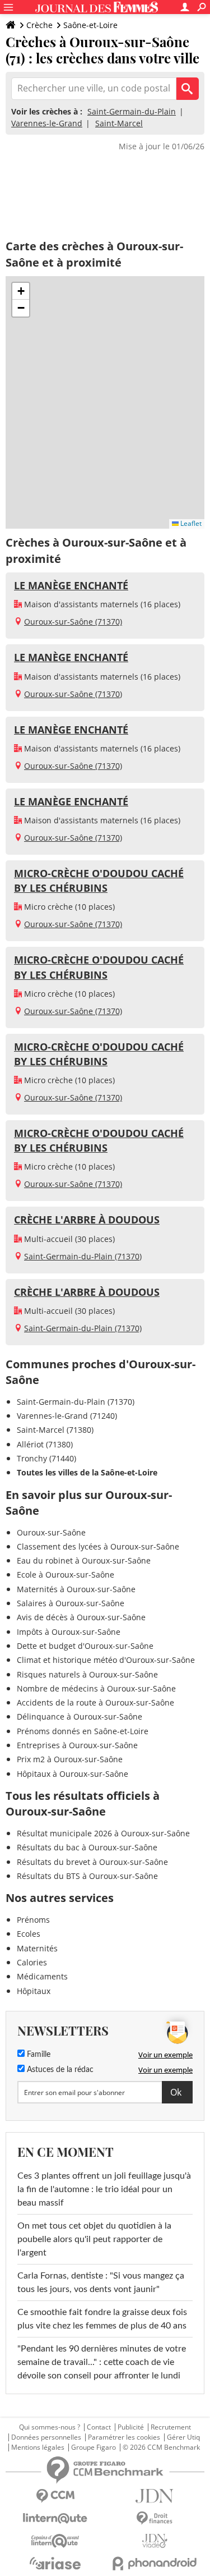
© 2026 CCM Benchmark (161, 2447)
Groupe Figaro (94, 2447)
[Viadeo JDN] (155, 2541)
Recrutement (171, 2427)
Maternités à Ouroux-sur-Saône (76, 1589)
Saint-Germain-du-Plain (132, 111)
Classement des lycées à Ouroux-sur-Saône (98, 1546)
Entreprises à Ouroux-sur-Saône (77, 1745)
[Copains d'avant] (55, 2541)
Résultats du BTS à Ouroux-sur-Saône (87, 1876)
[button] (21, 291)
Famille (38, 2055)
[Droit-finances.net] (155, 2518)
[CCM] (55, 2496)
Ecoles (29, 1934)
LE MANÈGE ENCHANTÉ (71, 585)
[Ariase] (55, 2563)
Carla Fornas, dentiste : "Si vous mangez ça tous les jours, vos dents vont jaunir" (101, 2282)
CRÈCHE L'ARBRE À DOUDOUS (87, 1220)
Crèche (39, 25)
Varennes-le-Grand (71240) (67, 1416)
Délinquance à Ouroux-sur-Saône (80, 1716)
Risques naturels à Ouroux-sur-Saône (87, 1674)
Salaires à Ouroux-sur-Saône (71, 1603)
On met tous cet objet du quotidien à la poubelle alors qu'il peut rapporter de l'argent (94, 2239)
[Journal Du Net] (155, 2496)
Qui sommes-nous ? (50, 2427)
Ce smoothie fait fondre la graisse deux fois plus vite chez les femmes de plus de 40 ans (102, 2319)
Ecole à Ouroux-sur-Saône (66, 1575)
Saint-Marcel (119, 123)
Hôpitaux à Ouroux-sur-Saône (73, 1774)
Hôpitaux (34, 1991)
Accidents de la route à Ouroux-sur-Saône (95, 1702)
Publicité (131, 2427)
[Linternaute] (55, 2518)
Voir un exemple (165, 2055)
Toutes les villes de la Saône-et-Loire (87, 1472)
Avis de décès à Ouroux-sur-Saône (81, 1617)
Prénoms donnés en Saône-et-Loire (83, 1731)
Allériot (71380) (45, 1444)
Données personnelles (46, 2437)
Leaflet (190, 523)
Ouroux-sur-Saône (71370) (73, 622)
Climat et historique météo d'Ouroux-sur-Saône (106, 1660)
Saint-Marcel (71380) (55, 1430)
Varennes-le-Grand (47, 123)
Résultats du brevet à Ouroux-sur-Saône (92, 1862)
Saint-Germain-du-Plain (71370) (83, 1256)
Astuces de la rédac (59, 2070)
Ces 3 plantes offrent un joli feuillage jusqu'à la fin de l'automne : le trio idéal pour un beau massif (104, 2189)
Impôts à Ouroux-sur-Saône (69, 1632)
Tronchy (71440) (46, 1458)
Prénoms (33, 1920)
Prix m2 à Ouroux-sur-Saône (70, 1759)
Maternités (37, 1948)
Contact (99, 2427)
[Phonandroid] (155, 2563)
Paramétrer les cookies (124, 2437)
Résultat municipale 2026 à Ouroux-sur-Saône (103, 1833)
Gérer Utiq (183, 2437)
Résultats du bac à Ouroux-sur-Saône (87, 1847)
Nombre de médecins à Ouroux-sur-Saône (96, 1688)
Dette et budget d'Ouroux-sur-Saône (85, 1646)
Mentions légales (38, 2447)
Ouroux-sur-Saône (51, 1532)
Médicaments (42, 1976)
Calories (32, 1962)
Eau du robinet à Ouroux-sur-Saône (84, 1560)
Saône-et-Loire (90, 25)
